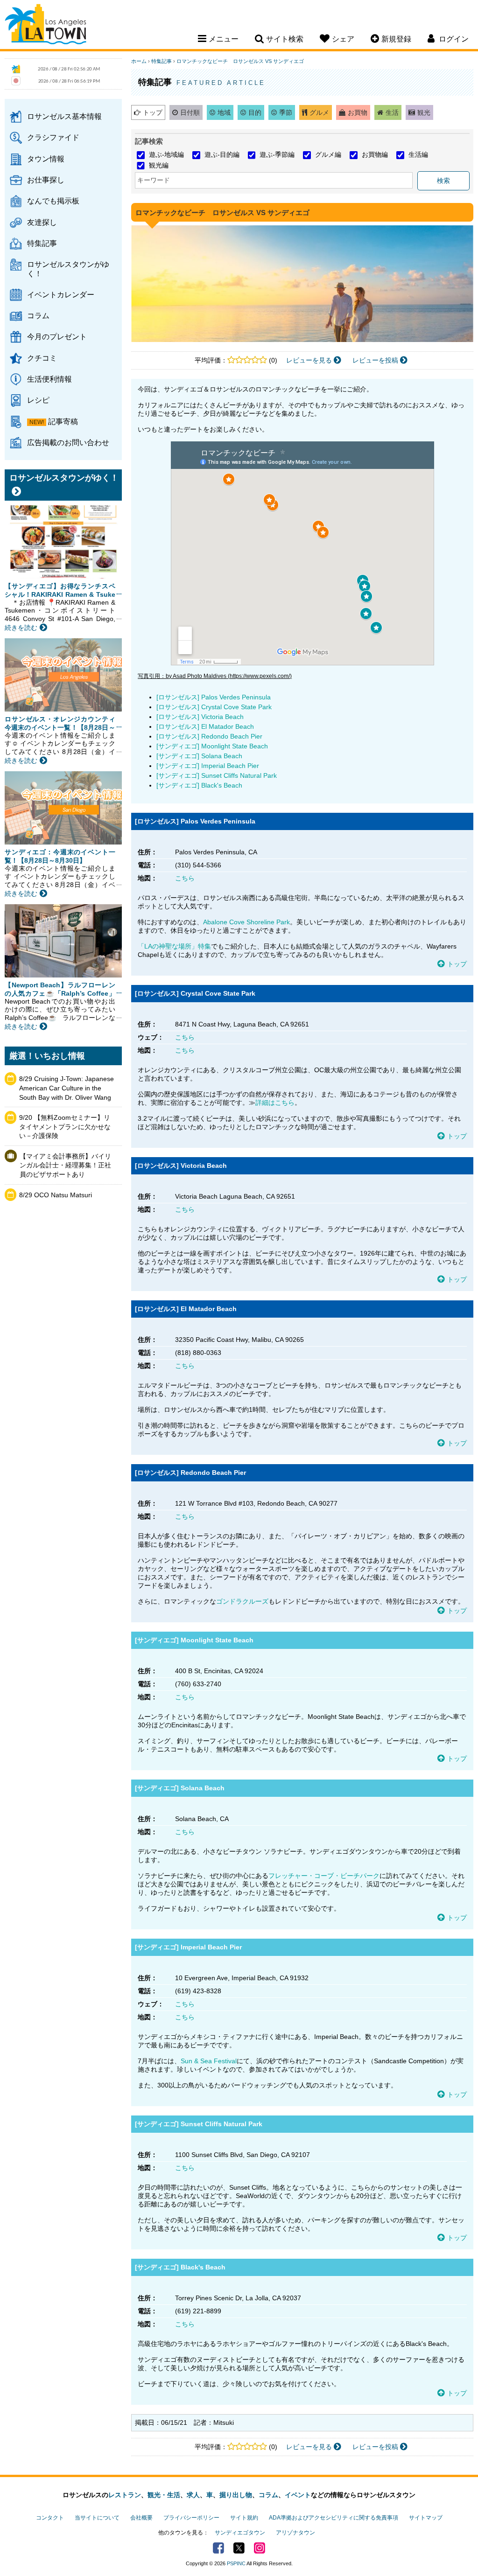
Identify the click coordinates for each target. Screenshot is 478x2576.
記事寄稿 (63, 421)
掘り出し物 (236, 2495)
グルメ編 (328, 154)
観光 (424, 112)
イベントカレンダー (61, 294)
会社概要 (141, 2518)
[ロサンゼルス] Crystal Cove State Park (214, 707)
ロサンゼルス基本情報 (64, 116)
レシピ (38, 400)
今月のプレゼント (57, 336)
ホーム (139, 61)
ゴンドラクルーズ (242, 1601)
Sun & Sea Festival (209, 2061)
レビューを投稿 (376, 360)
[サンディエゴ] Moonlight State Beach (212, 746)
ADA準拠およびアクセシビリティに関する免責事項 (334, 2518)
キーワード (154, 180)
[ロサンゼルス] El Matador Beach (205, 726)
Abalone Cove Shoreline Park (246, 922)
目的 (255, 112)
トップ (153, 112)
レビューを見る (310, 360)
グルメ (319, 112)
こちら (185, 878)
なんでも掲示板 (53, 201)
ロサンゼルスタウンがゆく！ (68, 269)
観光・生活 (164, 2495)
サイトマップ (426, 2518)
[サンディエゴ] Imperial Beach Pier (208, 766)
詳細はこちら (275, 1103)
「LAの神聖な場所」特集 (174, 946)
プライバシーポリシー (191, 2518)
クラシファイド (53, 137)
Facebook (218, 2548)
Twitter (239, 2548)
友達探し (42, 222)
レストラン (125, 2495)
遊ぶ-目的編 (222, 154)
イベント (298, 2495)
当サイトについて (97, 2518)
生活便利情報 (49, 379)
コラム (38, 315)
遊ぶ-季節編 (277, 154)
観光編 (159, 165)
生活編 (418, 154)
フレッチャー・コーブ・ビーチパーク (324, 1876)
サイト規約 (244, 2518)
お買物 (358, 112)
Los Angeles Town (46, 26)
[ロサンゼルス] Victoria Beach (200, 717)
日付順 (190, 112)
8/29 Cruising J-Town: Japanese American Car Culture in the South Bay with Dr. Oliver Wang (67, 1088)
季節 (286, 112)
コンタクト (50, 2518)
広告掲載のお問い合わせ (68, 442)
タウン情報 (46, 159)
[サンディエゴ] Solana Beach (199, 756)
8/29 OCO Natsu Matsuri (56, 1195)
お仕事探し (46, 180)
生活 (392, 112)
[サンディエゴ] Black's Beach (199, 785)
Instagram (260, 2548)
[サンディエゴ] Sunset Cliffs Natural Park (217, 775)
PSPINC (236, 2563)
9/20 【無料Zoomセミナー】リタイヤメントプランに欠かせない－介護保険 (65, 1127)
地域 (224, 112)
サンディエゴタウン (240, 2533)
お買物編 (375, 154)
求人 (193, 2495)
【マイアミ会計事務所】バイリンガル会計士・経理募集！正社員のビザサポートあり (65, 1165)
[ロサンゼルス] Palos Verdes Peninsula (214, 697)
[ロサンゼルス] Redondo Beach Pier (209, 736)
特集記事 (42, 243)
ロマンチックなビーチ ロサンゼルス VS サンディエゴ (240, 61)
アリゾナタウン (295, 2533)
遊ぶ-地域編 (166, 154)
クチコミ (42, 358)
